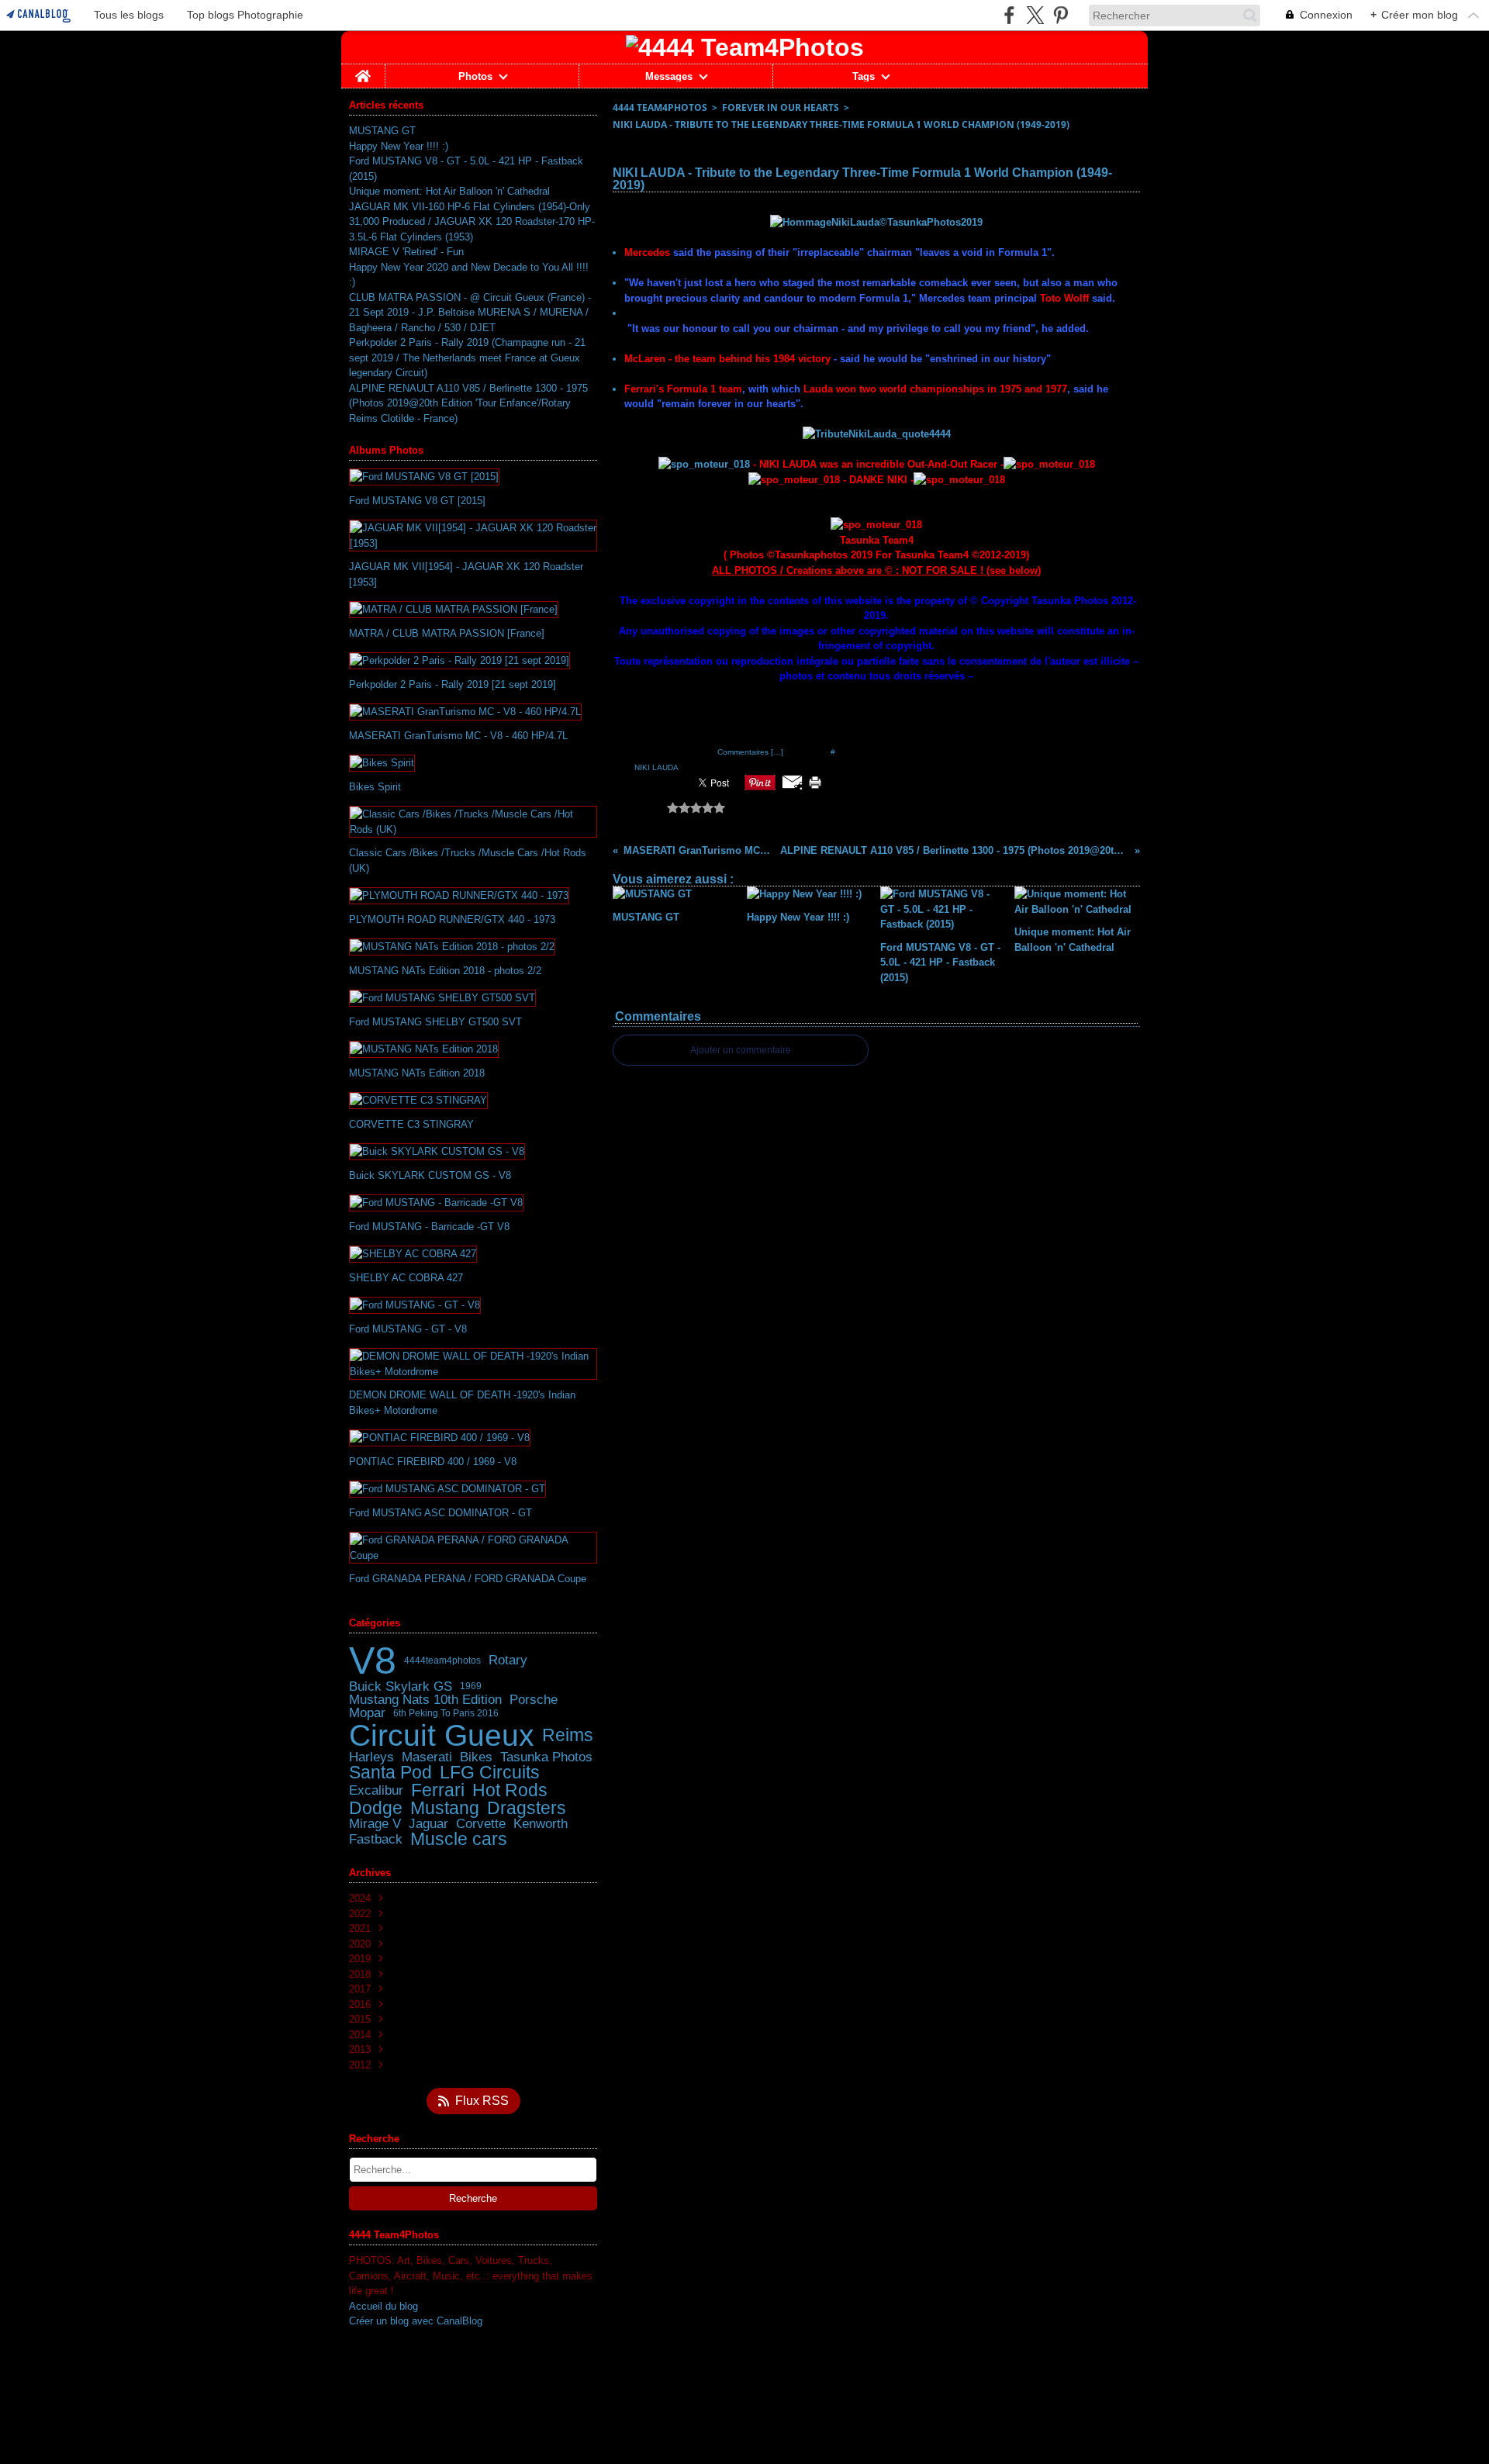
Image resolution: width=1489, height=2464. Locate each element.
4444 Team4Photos (660, 107)
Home (363, 70)
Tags (864, 76)
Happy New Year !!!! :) (399, 146)
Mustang (445, 1808)
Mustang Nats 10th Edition (425, 1700)
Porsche (534, 1700)
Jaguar (428, 1824)
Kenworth (541, 1824)
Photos (475, 76)
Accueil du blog (383, 2306)
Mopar (367, 1713)
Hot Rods (510, 1790)
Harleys (371, 1757)
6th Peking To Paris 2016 (446, 1713)
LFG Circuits (490, 1773)
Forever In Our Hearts (781, 107)
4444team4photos (442, 1661)
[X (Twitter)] (1035, 15)
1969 (471, 1686)
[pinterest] (1061, 15)
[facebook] (1009, 15)
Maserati (427, 1757)
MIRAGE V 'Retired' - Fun (406, 252)
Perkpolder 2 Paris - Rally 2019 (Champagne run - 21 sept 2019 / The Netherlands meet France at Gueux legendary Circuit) (467, 358)
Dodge (376, 1808)
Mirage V (375, 1824)
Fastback (376, 1839)
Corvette (481, 1824)
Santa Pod (390, 1773)
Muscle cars (459, 1839)
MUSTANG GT (382, 131)
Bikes (476, 1757)
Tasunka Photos (546, 1757)
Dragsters (527, 1808)
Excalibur (376, 1790)
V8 (373, 1661)
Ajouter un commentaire (741, 1050)
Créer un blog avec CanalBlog (416, 2321)
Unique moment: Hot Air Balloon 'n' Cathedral (449, 191)
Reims (568, 1735)
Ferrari (438, 1790)
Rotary (508, 1660)
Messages (669, 76)
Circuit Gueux (442, 1735)
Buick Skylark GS (401, 1686)
